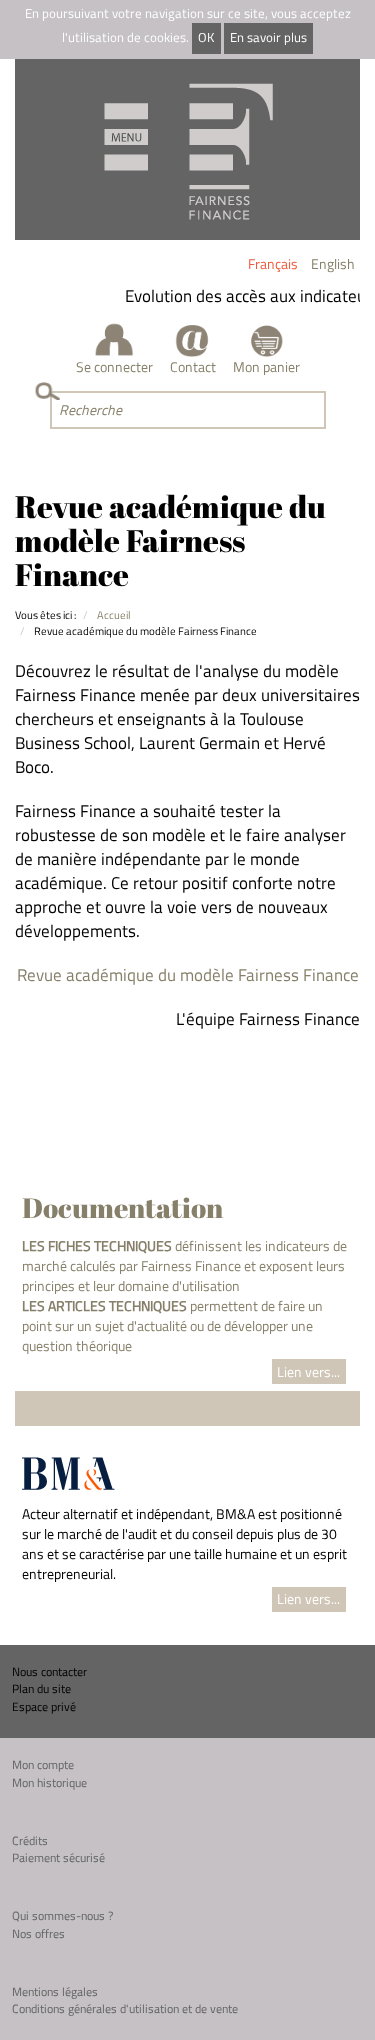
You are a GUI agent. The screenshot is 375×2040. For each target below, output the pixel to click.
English (333, 263)
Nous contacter (49, 1671)
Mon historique (49, 1782)
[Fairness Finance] (187, 149)
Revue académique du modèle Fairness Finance (188, 975)
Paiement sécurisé (58, 1857)
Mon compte (43, 1764)
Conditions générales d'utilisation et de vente (125, 2008)
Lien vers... (308, 1371)
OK (206, 37)
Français (273, 263)
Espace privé (44, 1706)
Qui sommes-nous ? (62, 1915)
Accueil (114, 614)
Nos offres (38, 1933)
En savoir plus (268, 37)
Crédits (30, 1840)
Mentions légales (55, 1991)
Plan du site (41, 1688)
